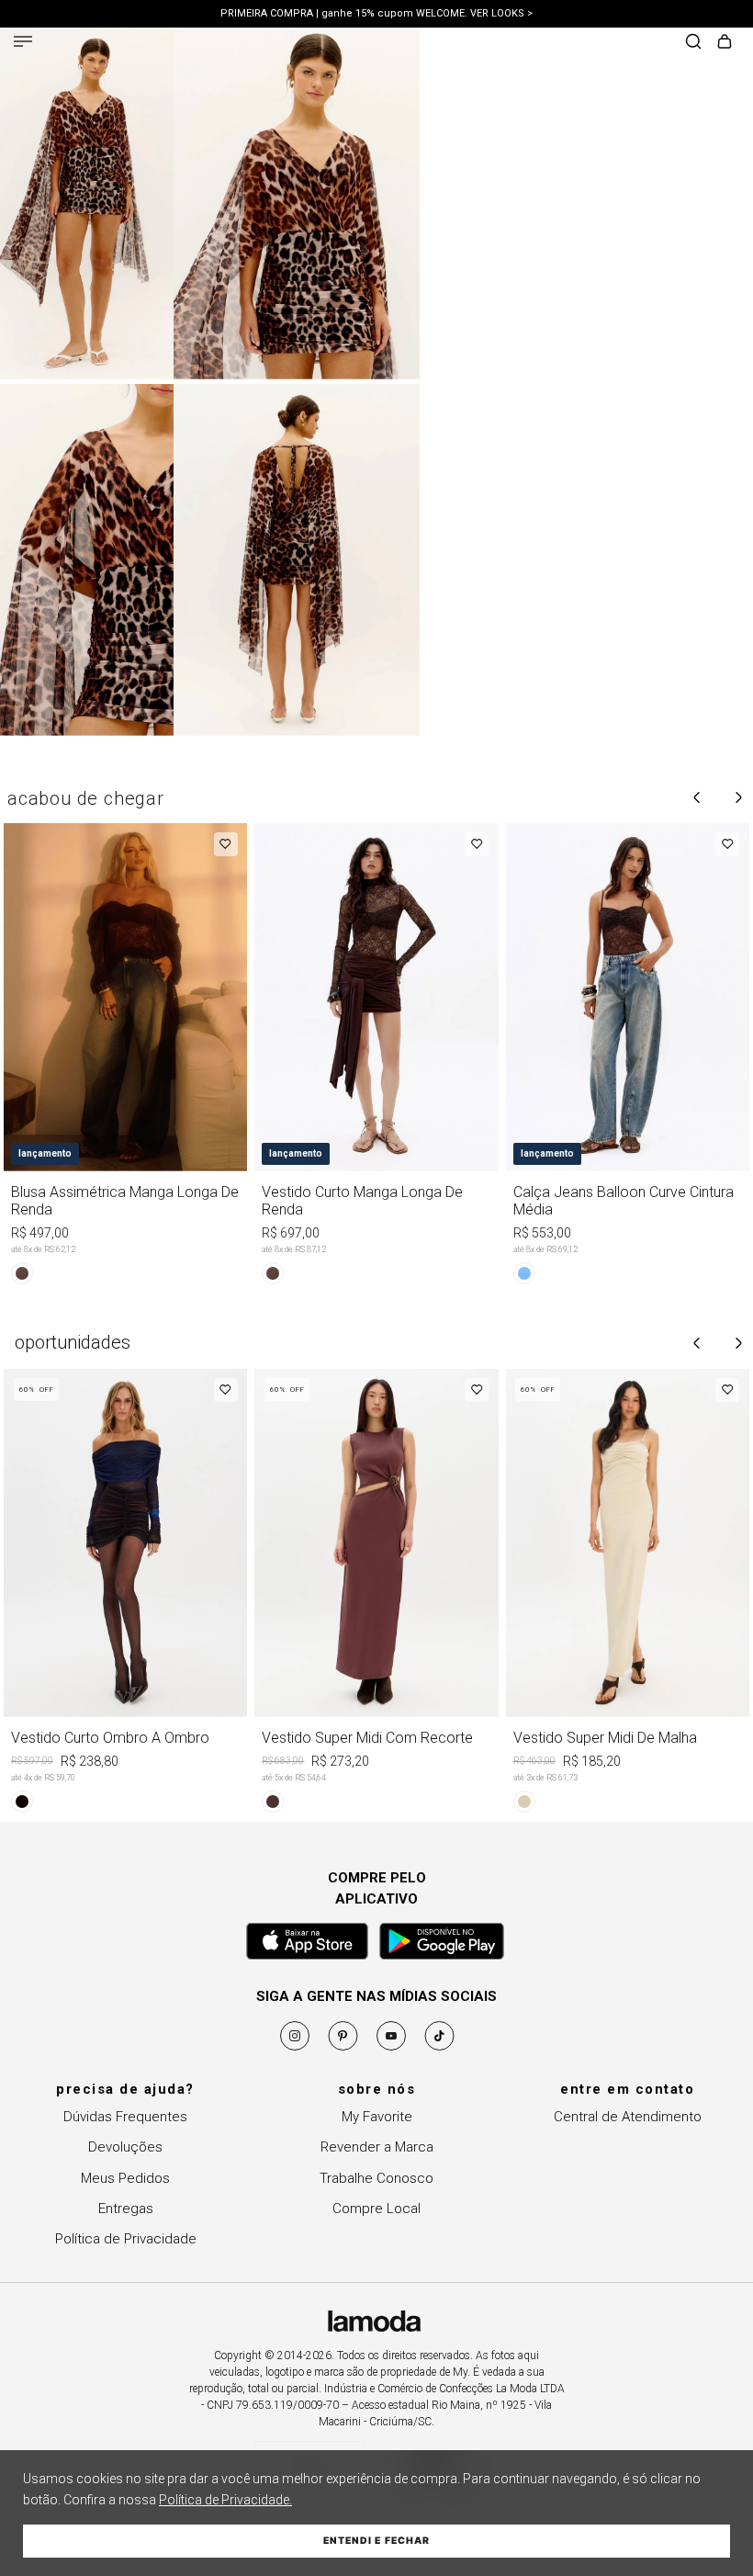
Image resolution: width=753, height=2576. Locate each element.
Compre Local (376, 2209)
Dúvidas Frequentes (125, 2117)
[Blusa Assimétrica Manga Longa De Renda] (125, 1057)
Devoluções (125, 2147)
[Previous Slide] (697, 797)
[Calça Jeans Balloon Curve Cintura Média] (628, 1057)
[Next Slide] (738, 797)
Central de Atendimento (628, 2117)
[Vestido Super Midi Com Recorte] (376, 1594)
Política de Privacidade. (225, 2500)
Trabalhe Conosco (376, 2178)
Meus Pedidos (125, 2178)
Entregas (126, 2209)
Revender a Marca (377, 2147)
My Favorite (377, 2117)
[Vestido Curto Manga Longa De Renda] (376, 1057)
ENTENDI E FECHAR (376, 2541)
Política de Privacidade (126, 2239)
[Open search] (693, 43)
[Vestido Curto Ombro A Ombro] (125, 1594)
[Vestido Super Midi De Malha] (628, 1594)
